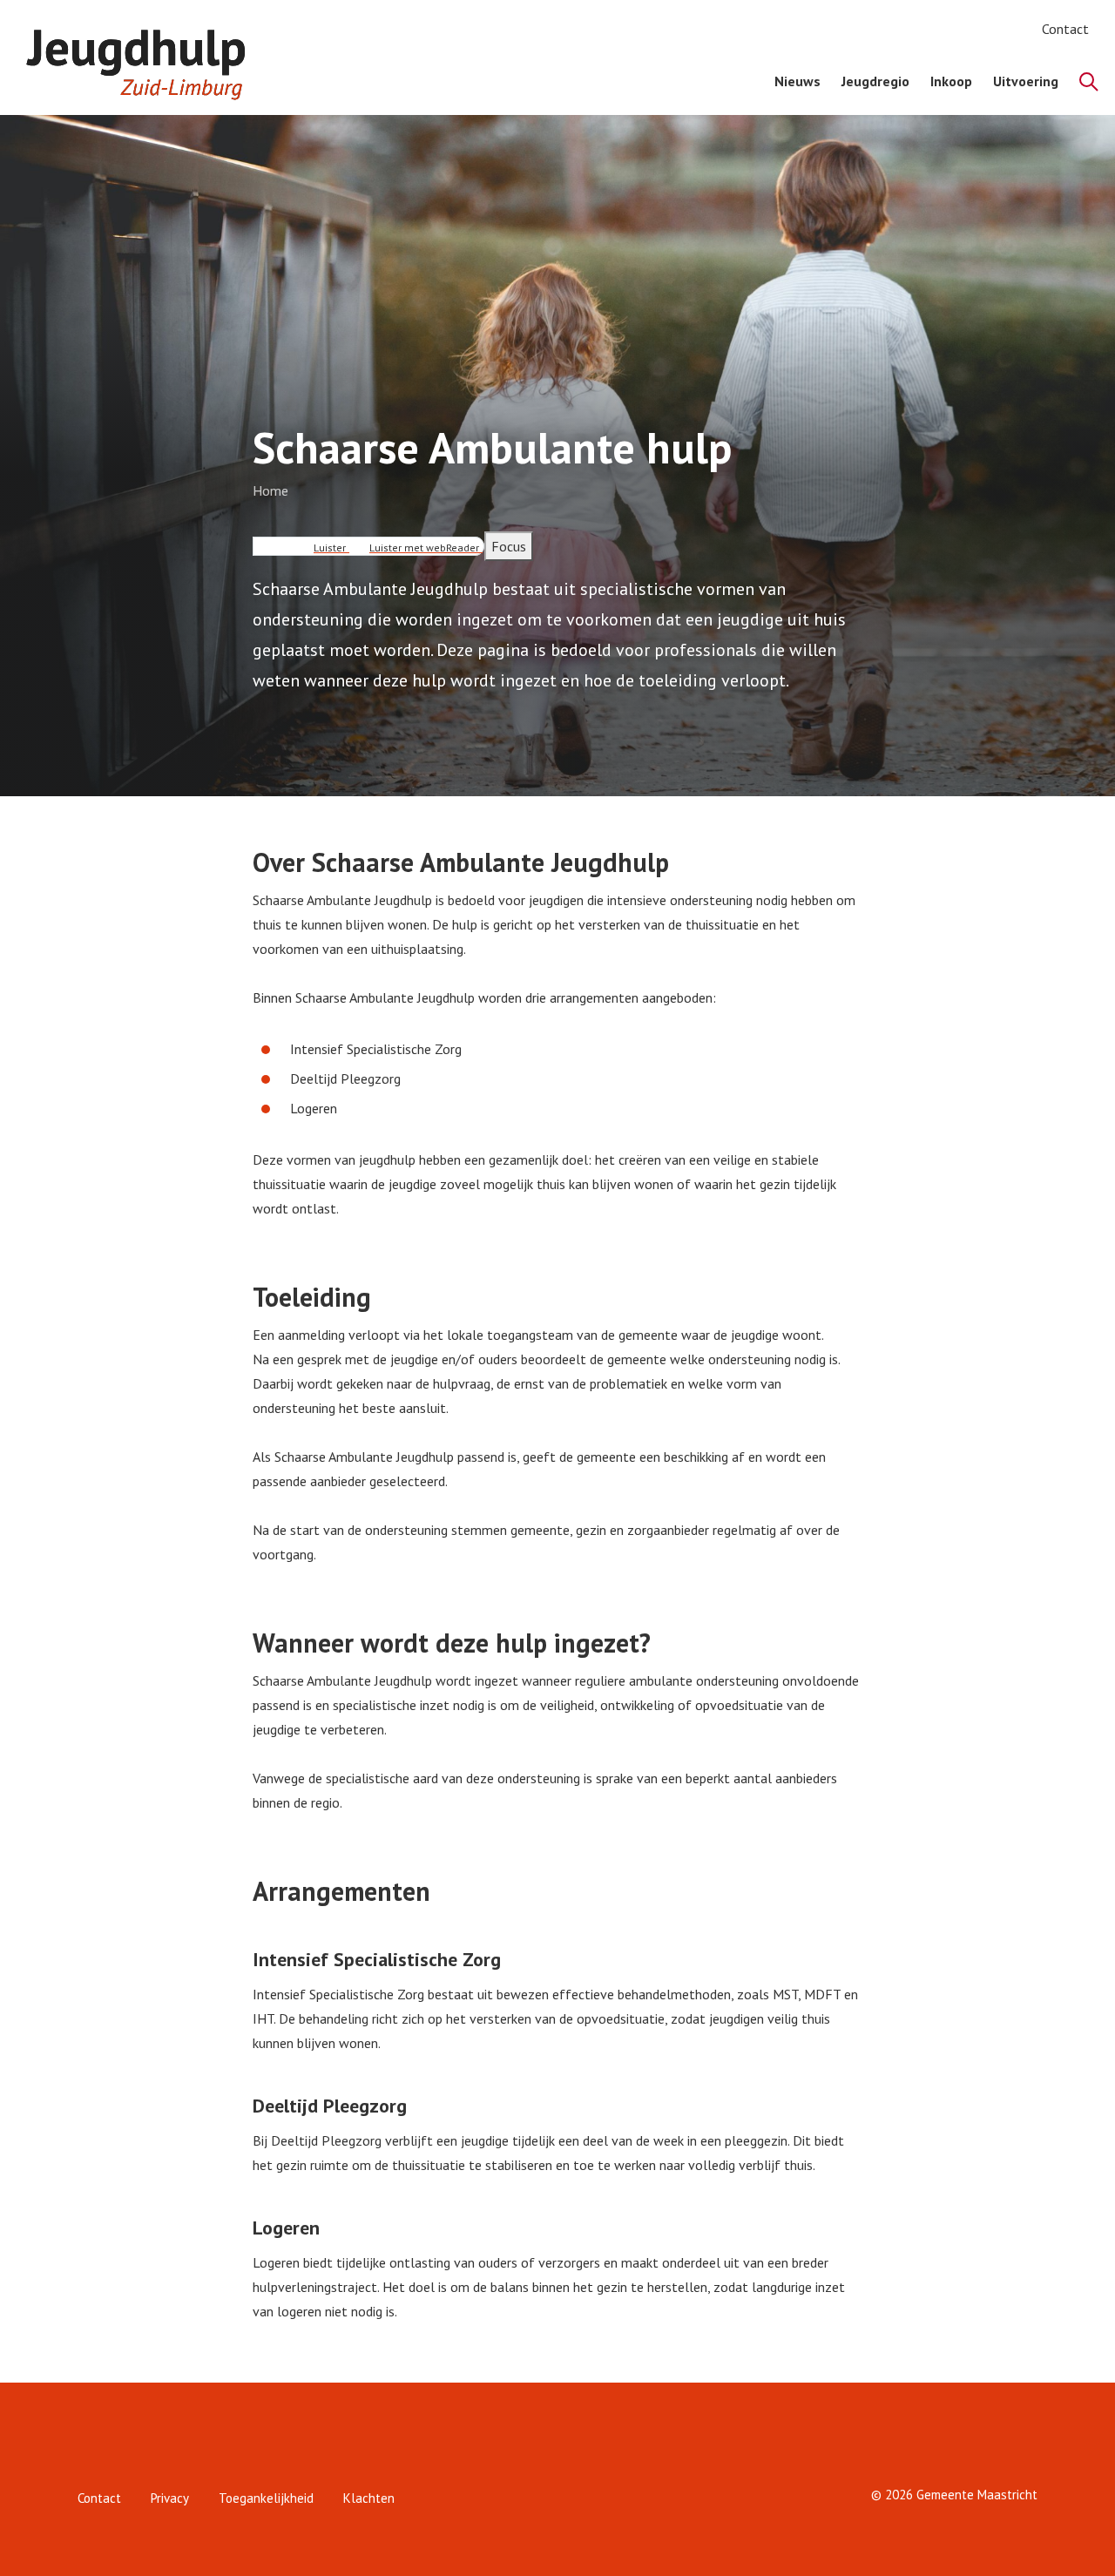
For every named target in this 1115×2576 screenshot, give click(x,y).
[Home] (145, 58)
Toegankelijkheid (266, 2498)
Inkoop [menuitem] (951, 81)
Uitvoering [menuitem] (1026, 81)
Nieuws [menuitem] (797, 81)
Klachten (369, 2498)
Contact (1065, 29)
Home (270, 490)
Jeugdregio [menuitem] (875, 81)
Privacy (170, 2498)
